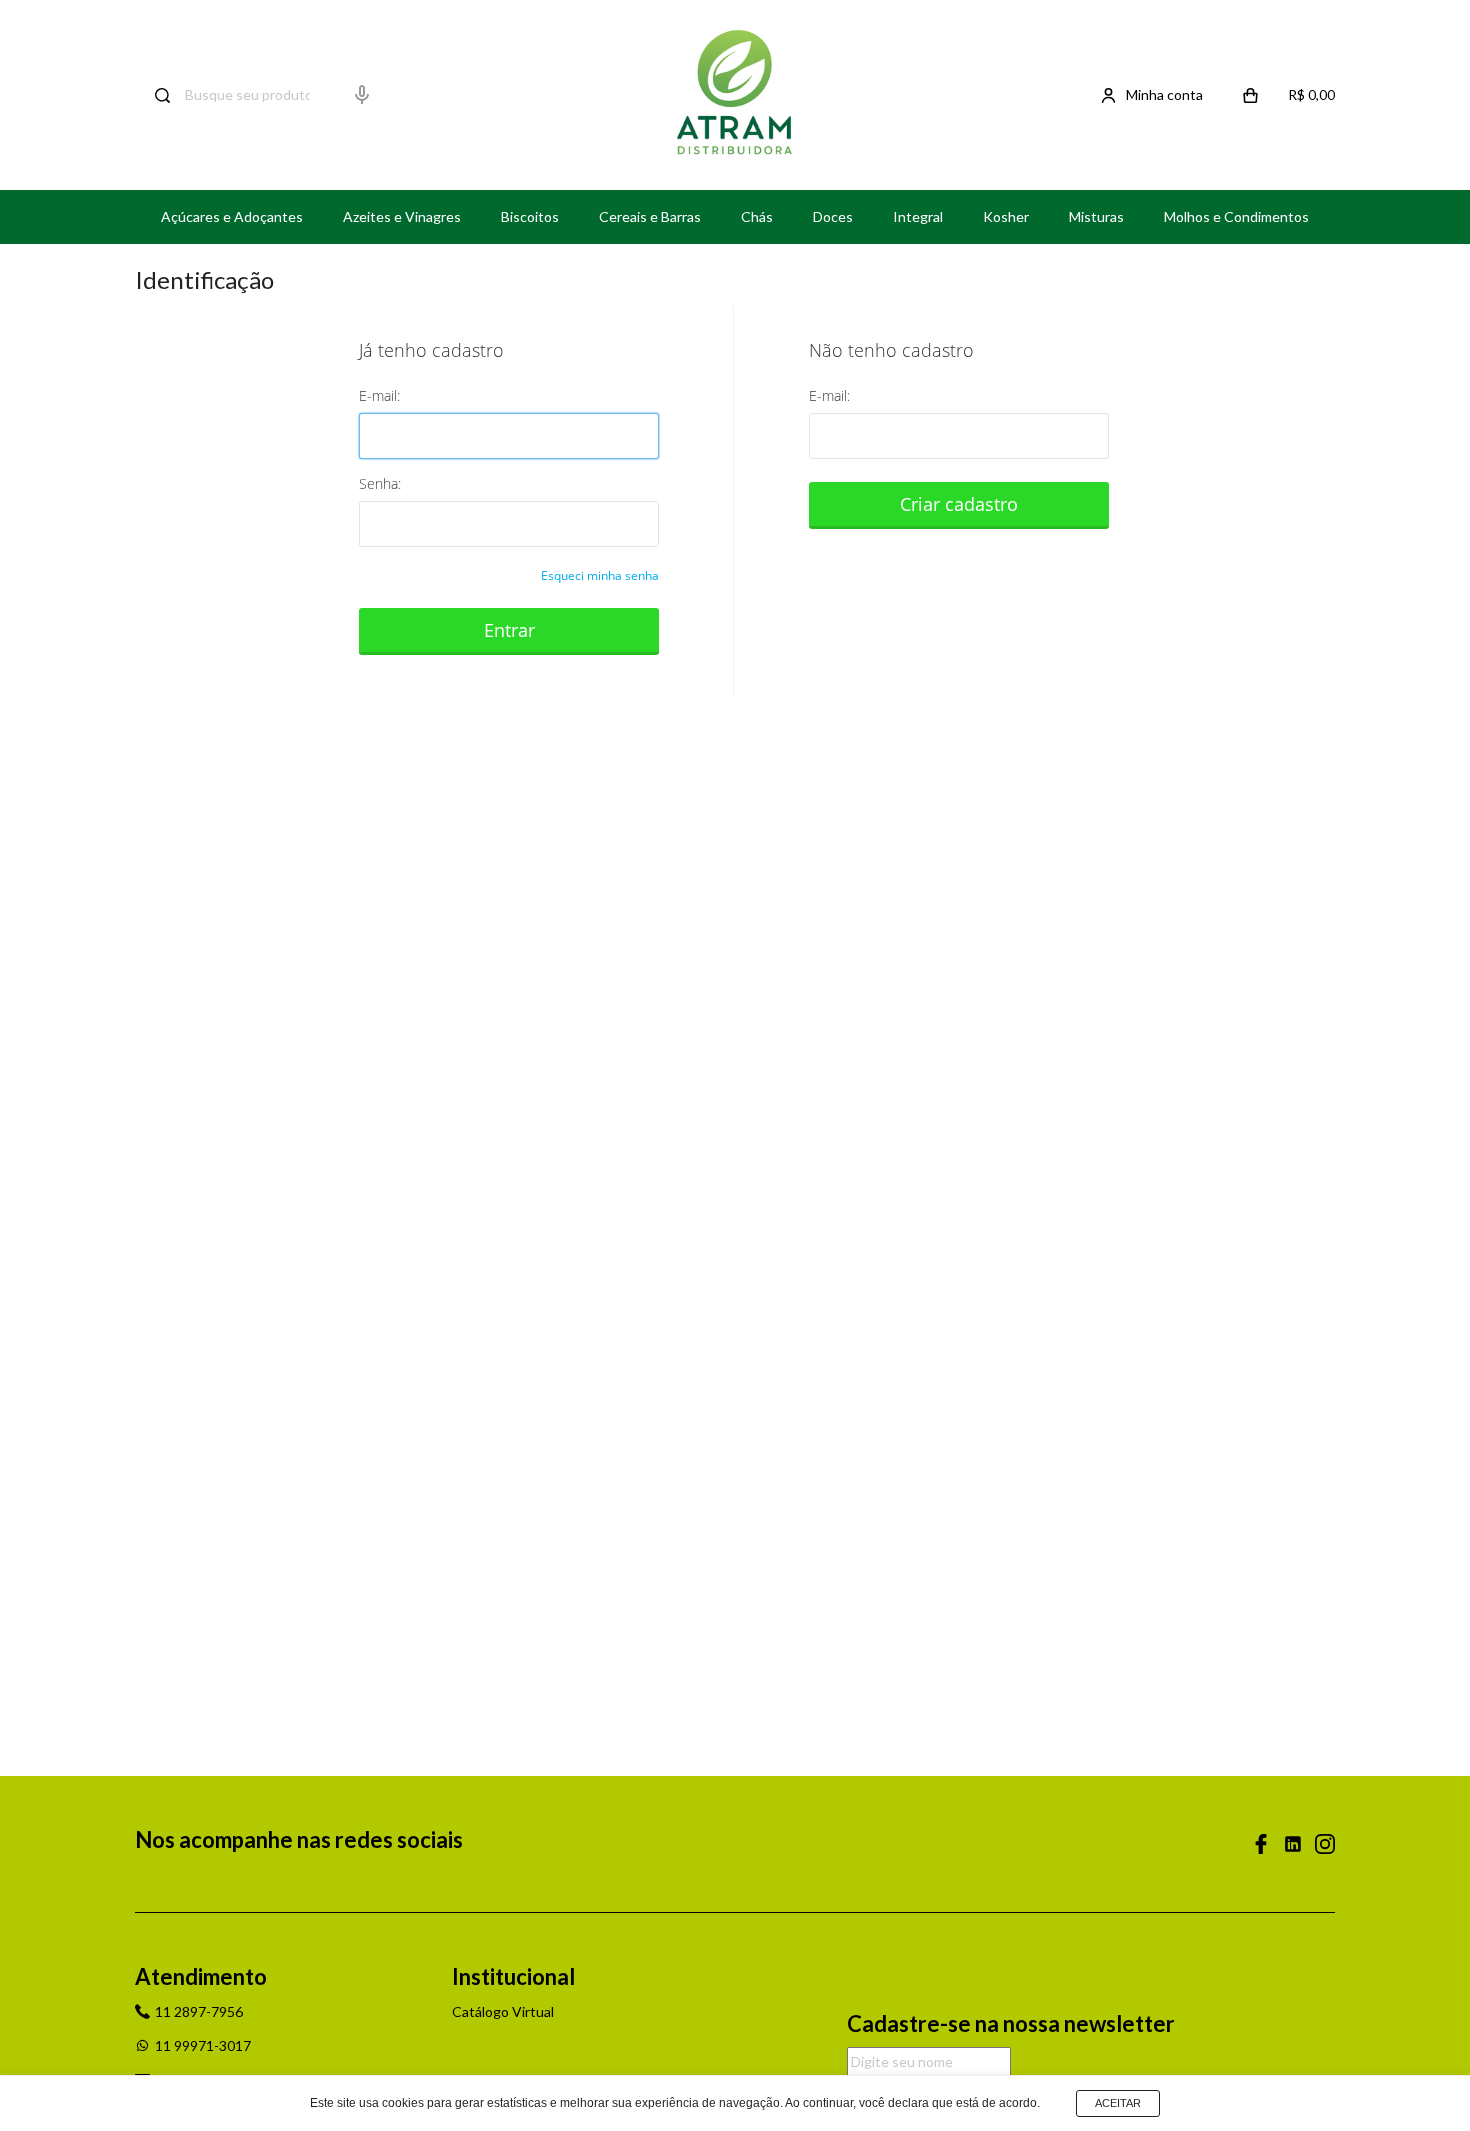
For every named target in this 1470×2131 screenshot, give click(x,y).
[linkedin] (1293, 1844)
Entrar (509, 630)
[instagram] (1325, 1844)
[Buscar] (152, 95)
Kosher (1006, 216)
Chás (757, 216)
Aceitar (1118, 2103)
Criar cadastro (959, 504)
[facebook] (1261, 1844)
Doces (833, 216)
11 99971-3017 (203, 2045)
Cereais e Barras (650, 216)
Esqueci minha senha (600, 575)
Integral (918, 216)
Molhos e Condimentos (1236, 216)
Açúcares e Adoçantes (232, 216)
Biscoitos (530, 216)
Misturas (1096, 216)
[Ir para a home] (734, 95)
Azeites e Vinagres (402, 216)
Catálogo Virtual (503, 2011)
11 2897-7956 (199, 2011)
